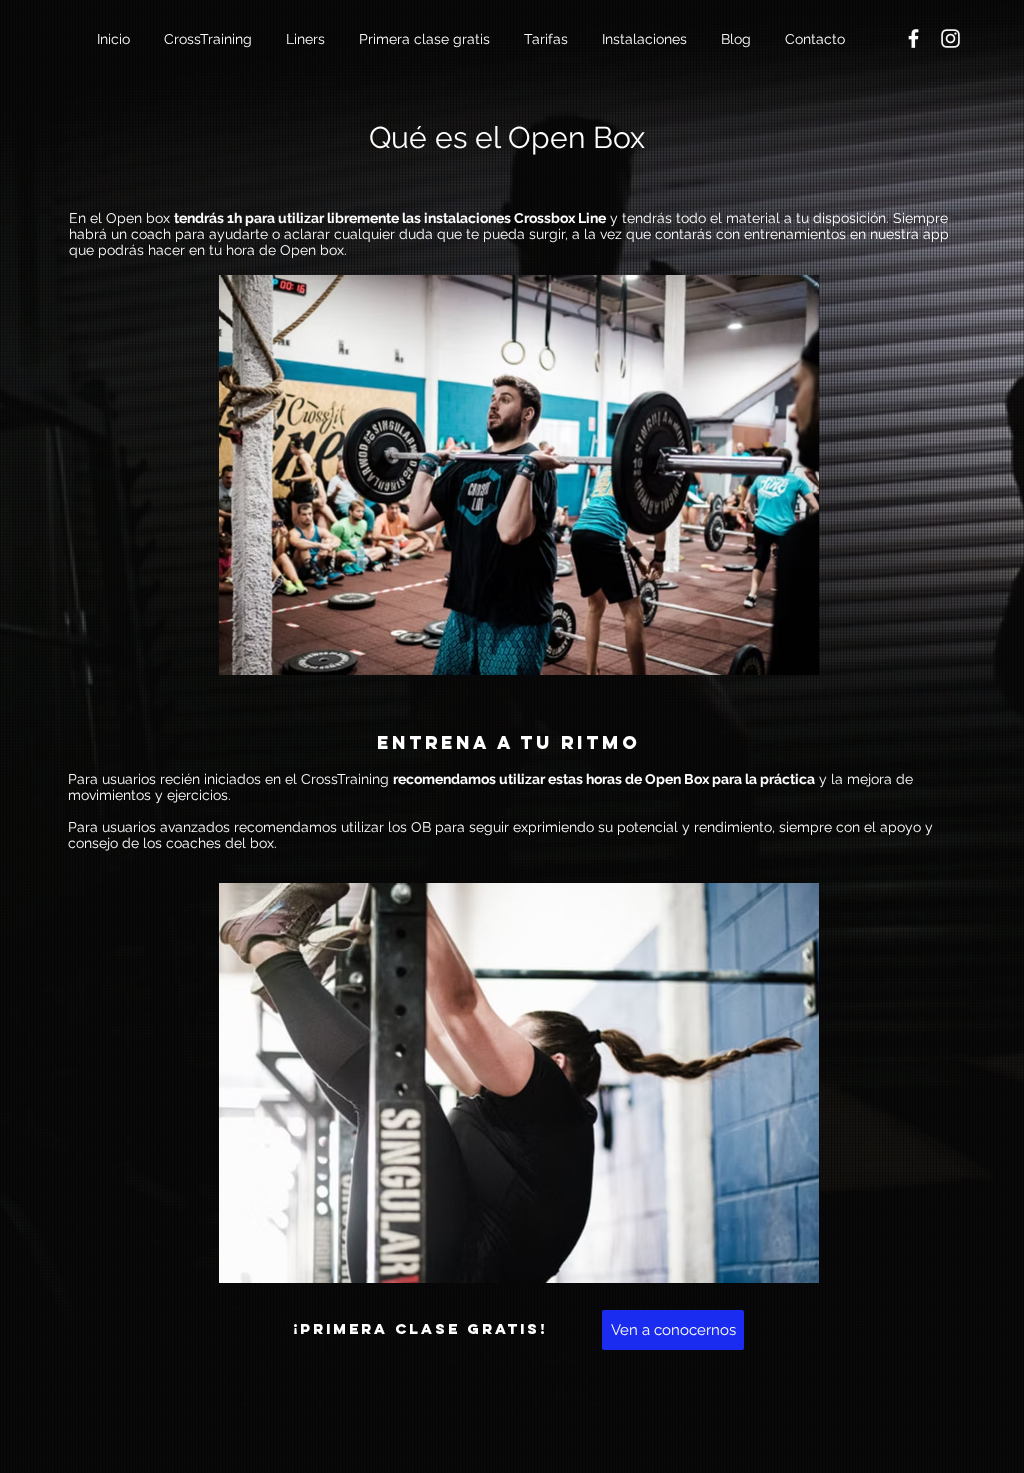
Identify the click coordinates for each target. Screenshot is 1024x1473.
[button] (210, 39)
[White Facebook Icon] (913, 38)
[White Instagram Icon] (950, 38)
